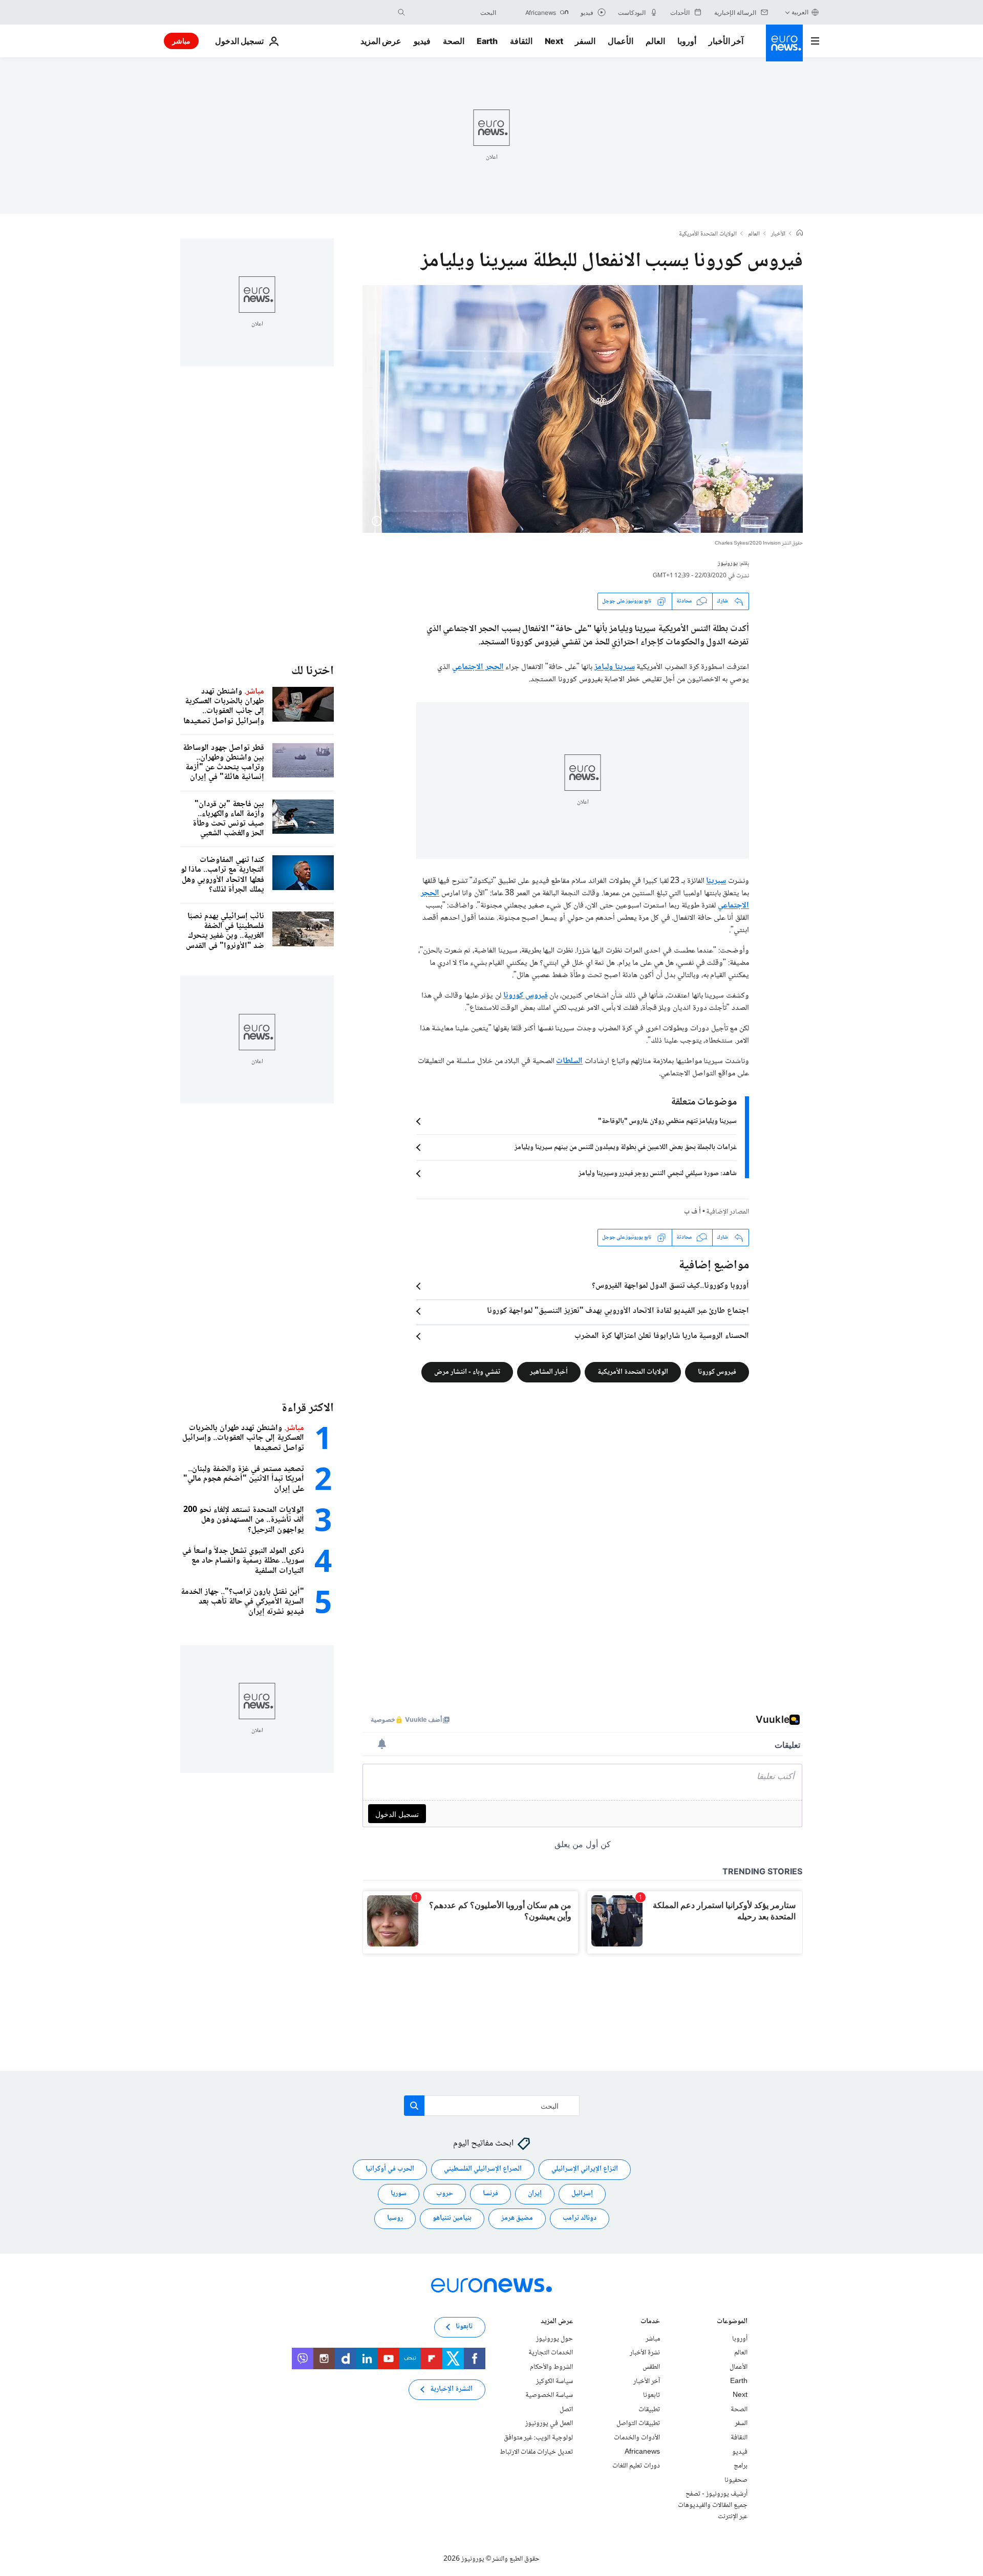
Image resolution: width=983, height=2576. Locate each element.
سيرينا (716, 881)
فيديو (422, 41)
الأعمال (621, 41)
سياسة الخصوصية (549, 2395)
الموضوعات (732, 2322)
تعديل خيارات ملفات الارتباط (536, 2452)
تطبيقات (649, 2410)
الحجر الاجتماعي (478, 667)
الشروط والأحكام (551, 2367)
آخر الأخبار (726, 41)
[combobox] (453, 12)
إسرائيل (582, 2194)
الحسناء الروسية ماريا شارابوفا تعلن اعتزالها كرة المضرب (662, 1336)
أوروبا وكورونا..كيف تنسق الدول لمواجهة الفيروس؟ (670, 1286)
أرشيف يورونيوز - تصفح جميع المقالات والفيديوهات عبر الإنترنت (713, 2505)
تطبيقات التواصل (638, 2423)
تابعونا (651, 2395)
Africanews (642, 2452)
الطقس (651, 2367)
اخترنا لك (313, 671)
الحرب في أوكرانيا (390, 2169)
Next (554, 41)
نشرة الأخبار (645, 2353)
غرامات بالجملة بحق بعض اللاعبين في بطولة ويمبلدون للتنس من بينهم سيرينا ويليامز (626, 1148)
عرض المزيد (557, 2322)
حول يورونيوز (554, 2339)
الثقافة (521, 41)
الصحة (454, 41)
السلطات (569, 1061)
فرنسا (490, 2194)
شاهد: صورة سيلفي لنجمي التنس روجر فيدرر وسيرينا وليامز (658, 1174)
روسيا (395, 2218)
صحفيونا (736, 2480)
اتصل (566, 2410)
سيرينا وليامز (615, 667)
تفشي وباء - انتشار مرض (467, 1372)
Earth (487, 41)
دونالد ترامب (580, 2218)
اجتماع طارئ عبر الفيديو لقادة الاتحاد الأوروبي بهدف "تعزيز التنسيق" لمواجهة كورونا (618, 1311)
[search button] (401, 12)
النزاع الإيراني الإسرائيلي (585, 2169)
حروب (445, 2194)
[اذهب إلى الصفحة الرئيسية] (784, 43)
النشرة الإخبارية (451, 2389)
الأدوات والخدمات (637, 2438)
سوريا (399, 2194)
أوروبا (687, 41)
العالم (655, 41)
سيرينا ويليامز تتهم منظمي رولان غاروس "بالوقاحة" (667, 1121)
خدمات (650, 2322)
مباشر (181, 41)
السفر (585, 41)
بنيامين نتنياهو (452, 2218)
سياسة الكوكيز (554, 2381)
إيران (535, 2194)
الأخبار (778, 234)
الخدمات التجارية (551, 2353)
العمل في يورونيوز (549, 2423)
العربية (800, 12)
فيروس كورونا (526, 996)
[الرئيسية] (800, 234)
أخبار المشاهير (549, 1372)
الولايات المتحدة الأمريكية (708, 234)
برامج (741, 2466)
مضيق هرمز (517, 2218)
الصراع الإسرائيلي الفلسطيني (483, 2169)
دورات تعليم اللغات (636, 2466)
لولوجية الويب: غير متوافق (538, 2438)
